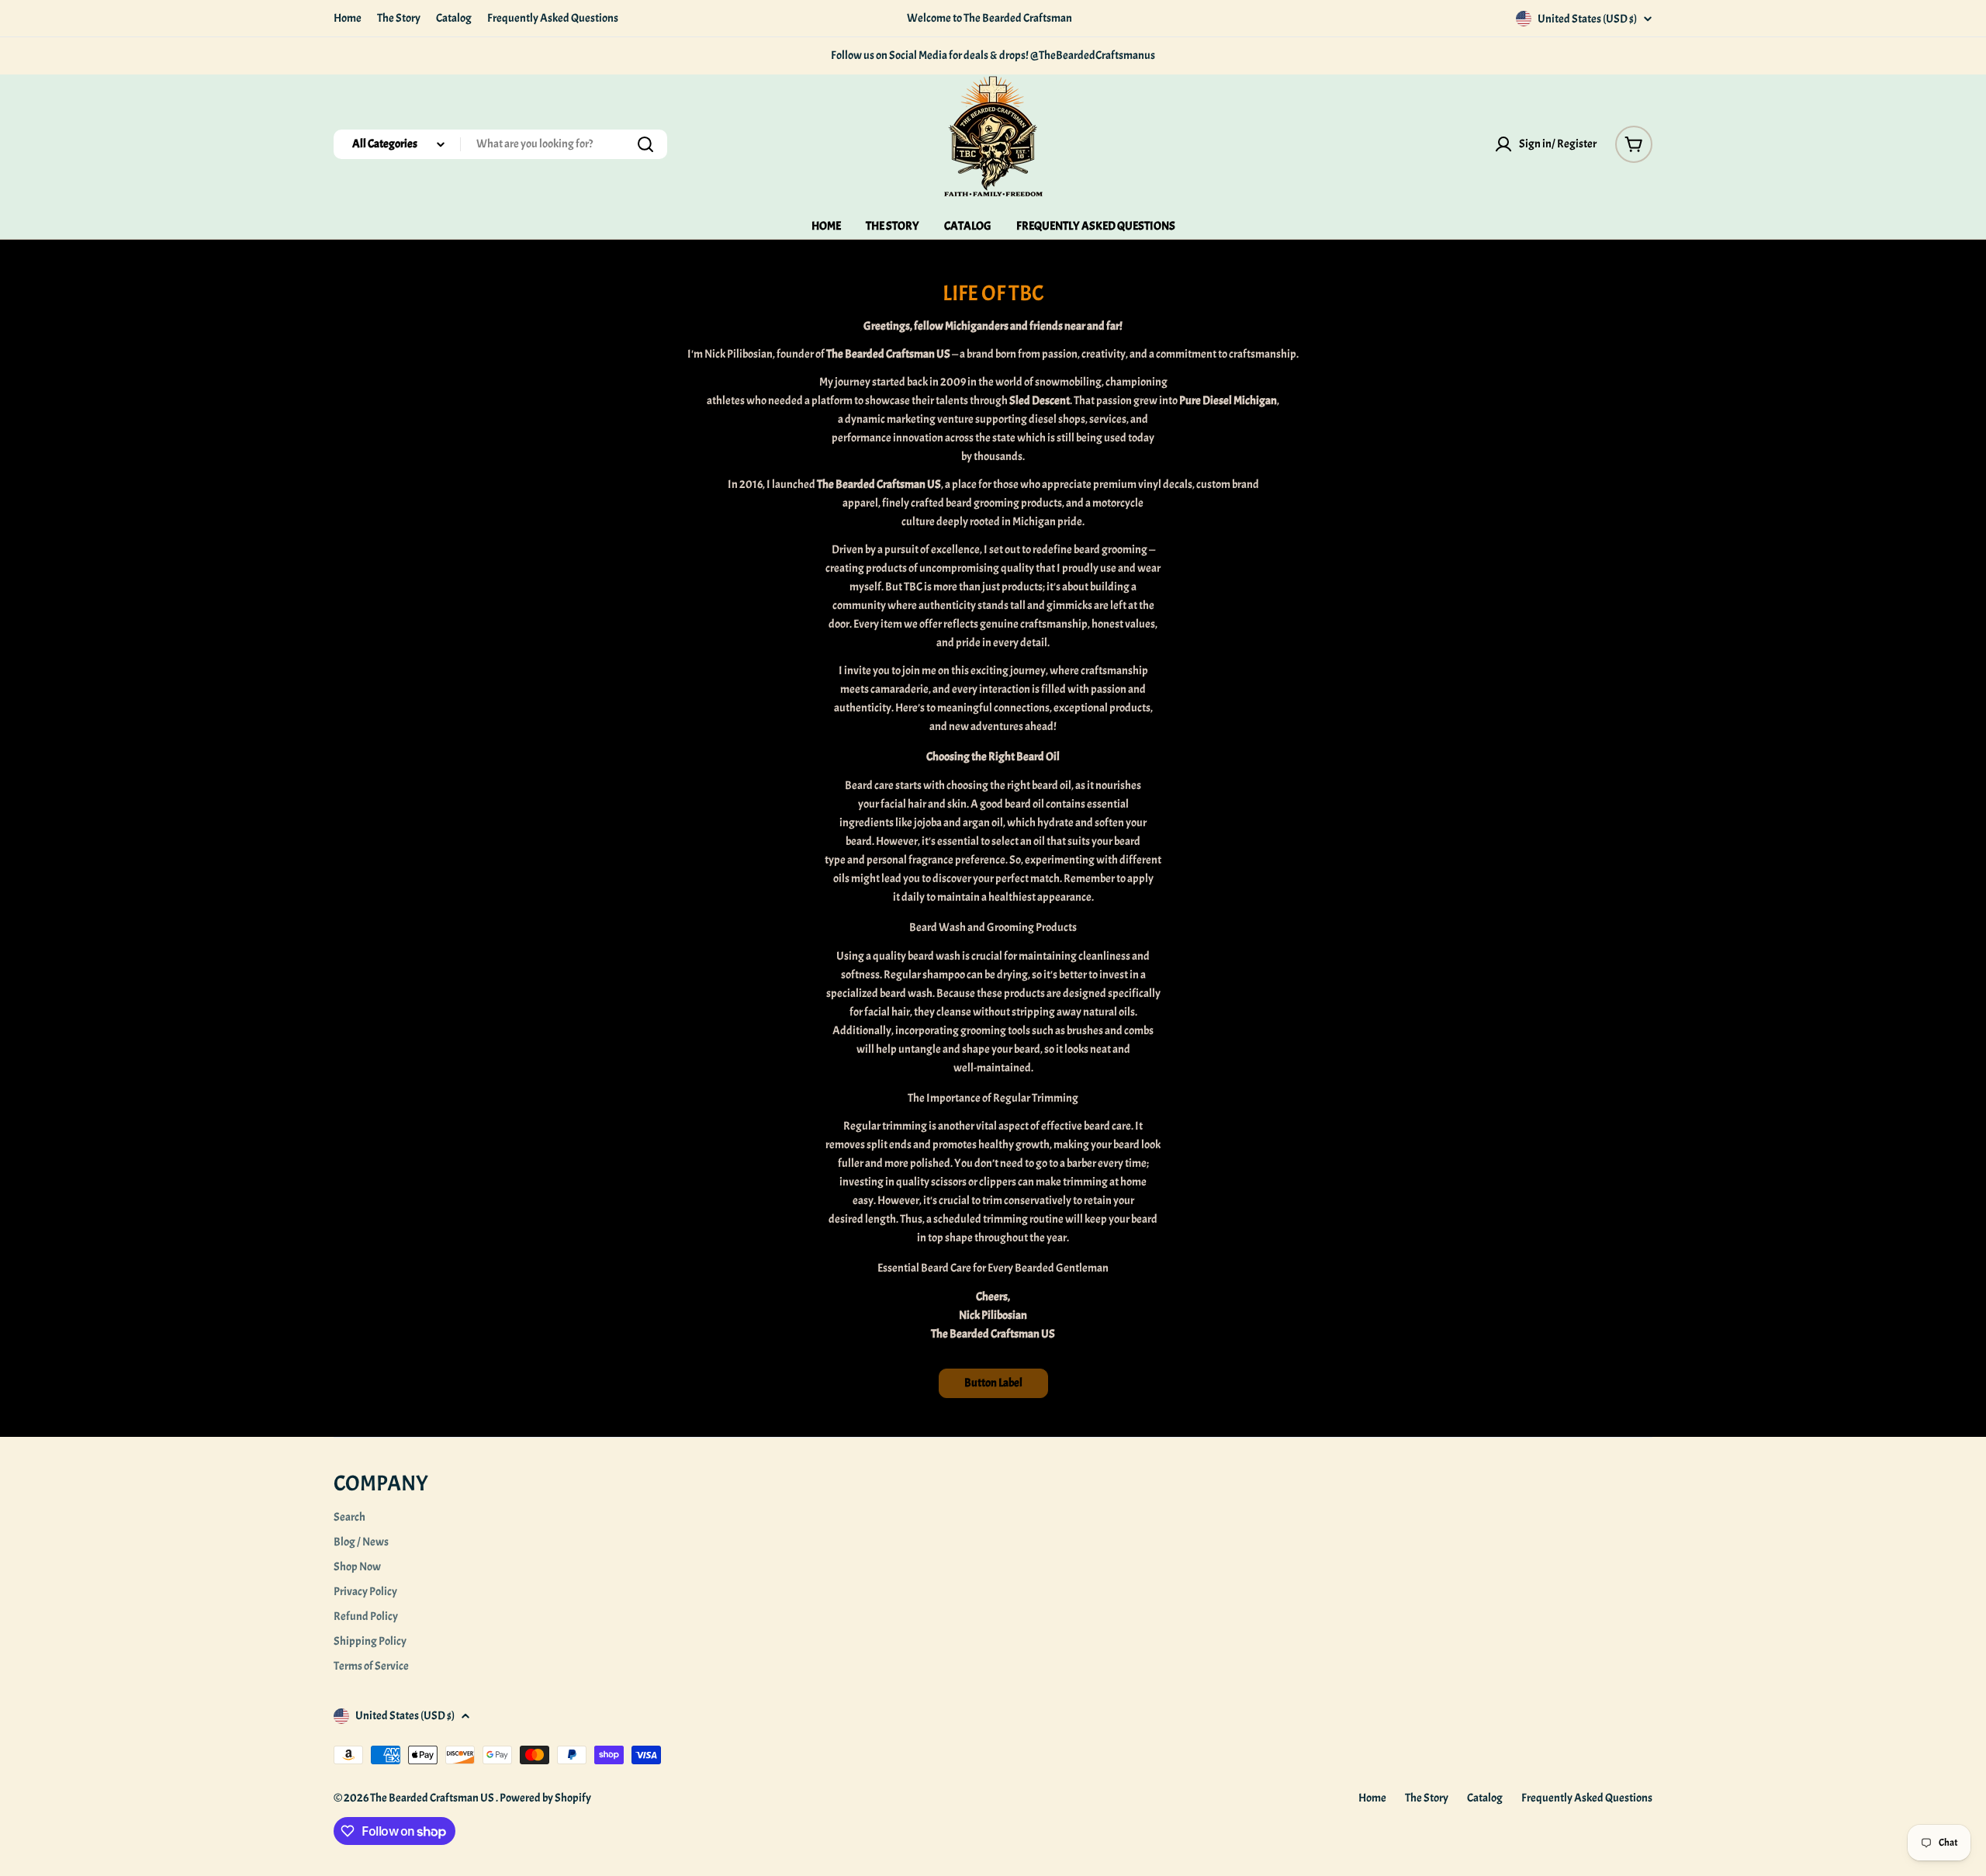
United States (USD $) (1587, 19)
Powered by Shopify (545, 1798)
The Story (399, 18)
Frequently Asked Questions (553, 18)
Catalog (454, 18)
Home (348, 18)
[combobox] (500, 144)
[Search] (645, 144)
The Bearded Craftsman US (433, 1798)
